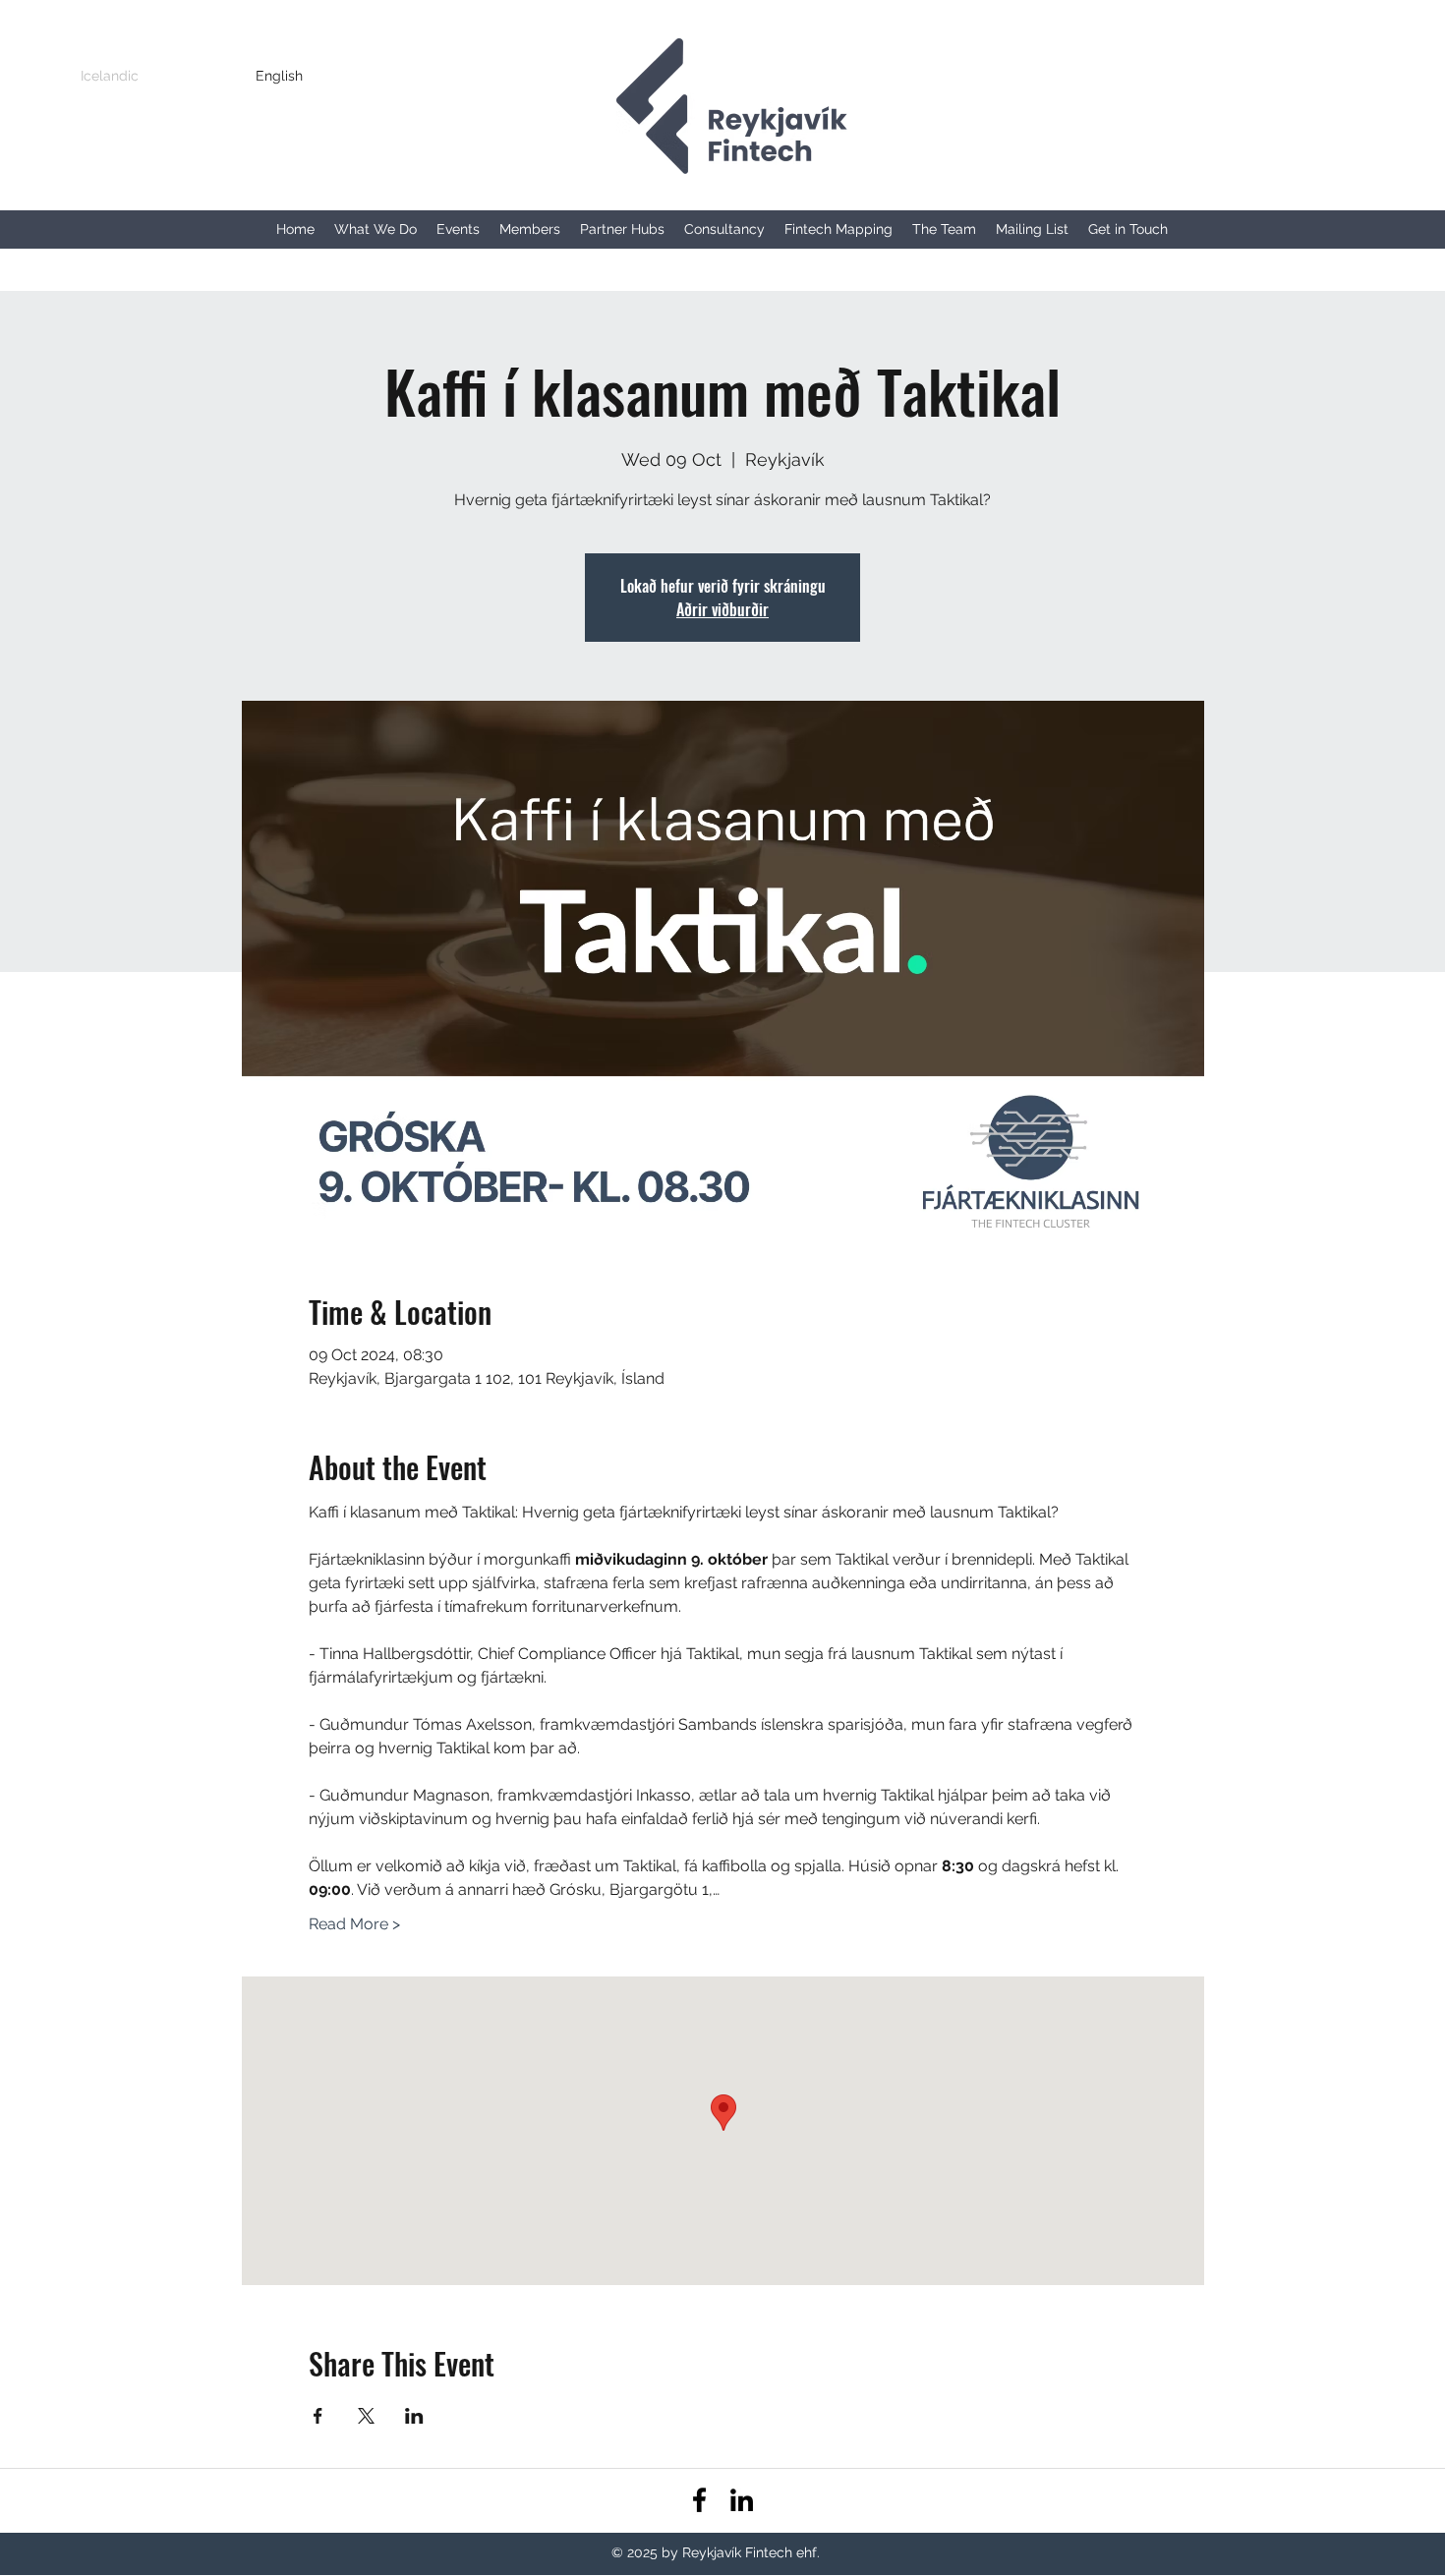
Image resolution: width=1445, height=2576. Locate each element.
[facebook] (699, 2500)
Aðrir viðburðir (722, 609)
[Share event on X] (366, 2416)
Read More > (354, 1924)
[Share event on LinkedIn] (414, 2416)
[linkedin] (742, 2500)
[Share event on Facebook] (318, 2416)
